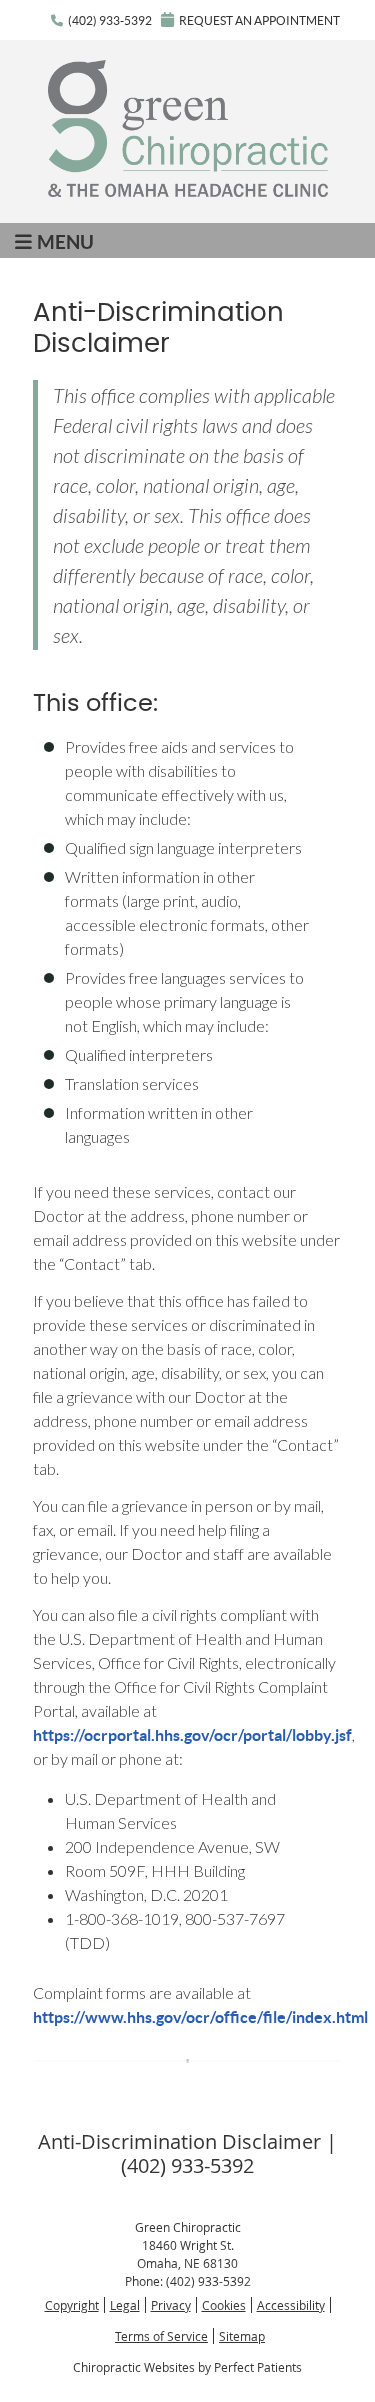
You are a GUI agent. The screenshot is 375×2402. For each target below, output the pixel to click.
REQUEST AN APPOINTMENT (259, 20)
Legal (125, 2305)
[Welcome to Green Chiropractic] (188, 190)
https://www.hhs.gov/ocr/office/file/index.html (200, 2017)
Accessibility (291, 2305)
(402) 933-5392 (110, 20)
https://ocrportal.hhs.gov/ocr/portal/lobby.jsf (192, 1735)
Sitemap (242, 2336)
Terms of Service (161, 2336)
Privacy (171, 2305)
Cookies (224, 2305)
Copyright (72, 2305)
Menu (65, 242)
